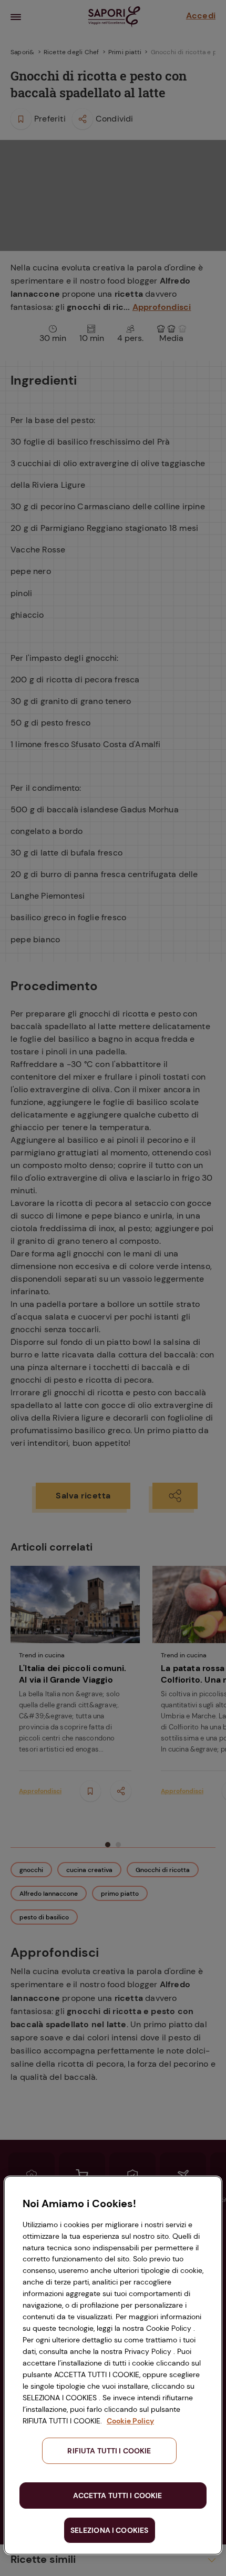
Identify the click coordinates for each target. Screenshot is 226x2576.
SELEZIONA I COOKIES (110, 2530)
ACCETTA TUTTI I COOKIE (117, 2495)
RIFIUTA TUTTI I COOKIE (109, 2451)
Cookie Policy (130, 2421)
